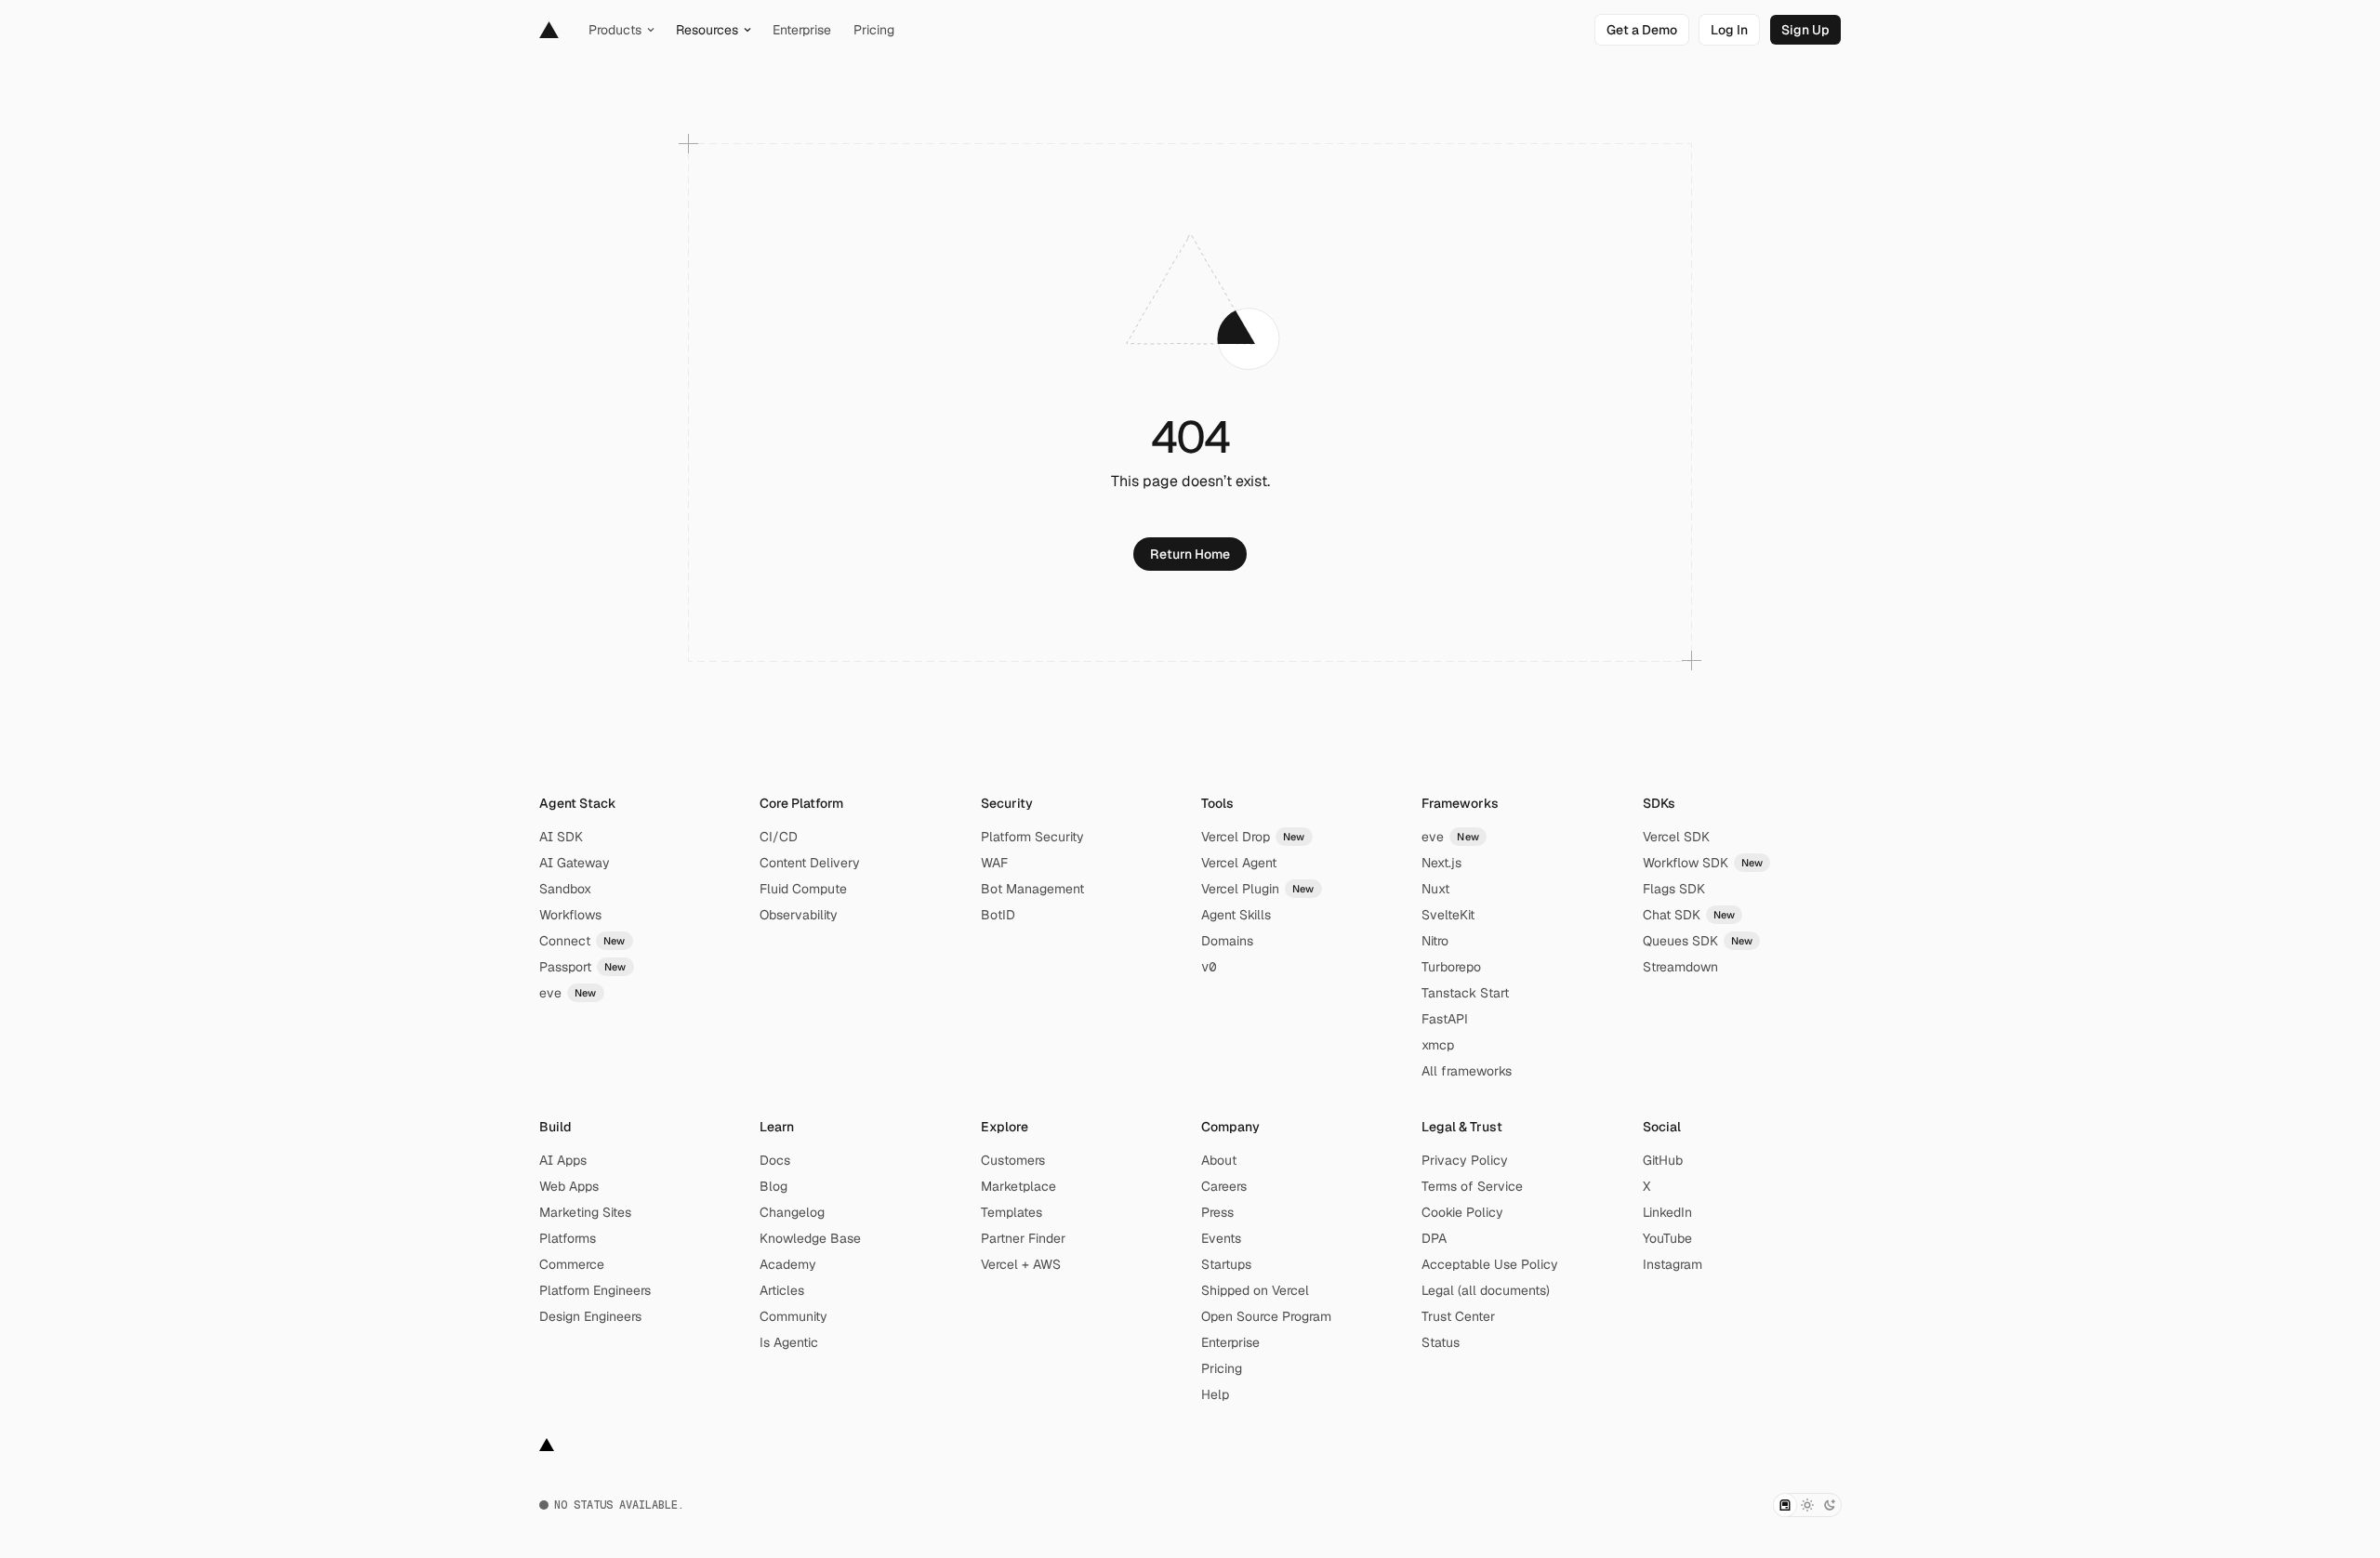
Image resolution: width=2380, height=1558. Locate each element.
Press (1217, 1212)
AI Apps (563, 1160)
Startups (1226, 1264)
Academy (788, 1264)
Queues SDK (1698, 941)
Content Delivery (810, 863)
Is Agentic (789, 1342)
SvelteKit (1448, 915)
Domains (1227, 941)
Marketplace (1018, 1186)
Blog (773, 1186)
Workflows (570, 915)
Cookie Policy (1462, 1212)
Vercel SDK (1676, 837)
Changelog (792, 1212)
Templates (1011, 1212)
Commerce (572, 1264)
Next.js (1441, 863)
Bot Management (1032, 889)
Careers (1224, 1186)
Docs (775, 1160)
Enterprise (1230, 1342)
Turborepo (1451, 967)
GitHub (1663, 1160)
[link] (1642, 30)
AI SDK (561, 837)
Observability (799, 915)
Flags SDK (1674, 889)
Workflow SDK (1703, 863)
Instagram (1673, 1264)
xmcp (1438, 1045)
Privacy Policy (1465, 1160)
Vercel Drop (1253, 837)
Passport (583, 967)
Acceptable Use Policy (1490, 1264)
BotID (998, 915)
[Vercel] (549, 30)
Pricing (1222, 1368)
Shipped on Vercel (1255, 1290)
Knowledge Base (810, 1238)
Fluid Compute (803, 889)
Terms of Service (1472, 1186)
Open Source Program (1266, 1316)
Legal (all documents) (1486, 1290)
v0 (1209, 967)
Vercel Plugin (1258, 889)
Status (1441, 1342)
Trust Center (1458, 1316)
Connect (582, 941)
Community (793, 1316)
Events (1221, 1238)
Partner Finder (1023, 1238)
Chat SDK (1689, 915)
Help (1215, 1394)
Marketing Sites (585, 1212)
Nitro (1435, 941)
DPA (1434, 1238)
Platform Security (1032, 837)
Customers (1013, 1160)
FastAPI (1445, 1019)
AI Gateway (575, 863)
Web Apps (569, 1186)
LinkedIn (1667, 1212)
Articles (782, 1290)
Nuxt (1435, 889)
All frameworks (1467, 1071)
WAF (994, 863)
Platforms (568, 1238)
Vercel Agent (1239, 863)
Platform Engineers (595, 1290)
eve (568, 993)
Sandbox (565, 889)
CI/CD (779, 837)
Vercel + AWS (1021, 1264)
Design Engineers (590, 1316)
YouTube (1667, 1238)
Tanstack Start (1465, 993)
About (1219, 1160)
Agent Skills (1236, 915)
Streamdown (1680, 967)
